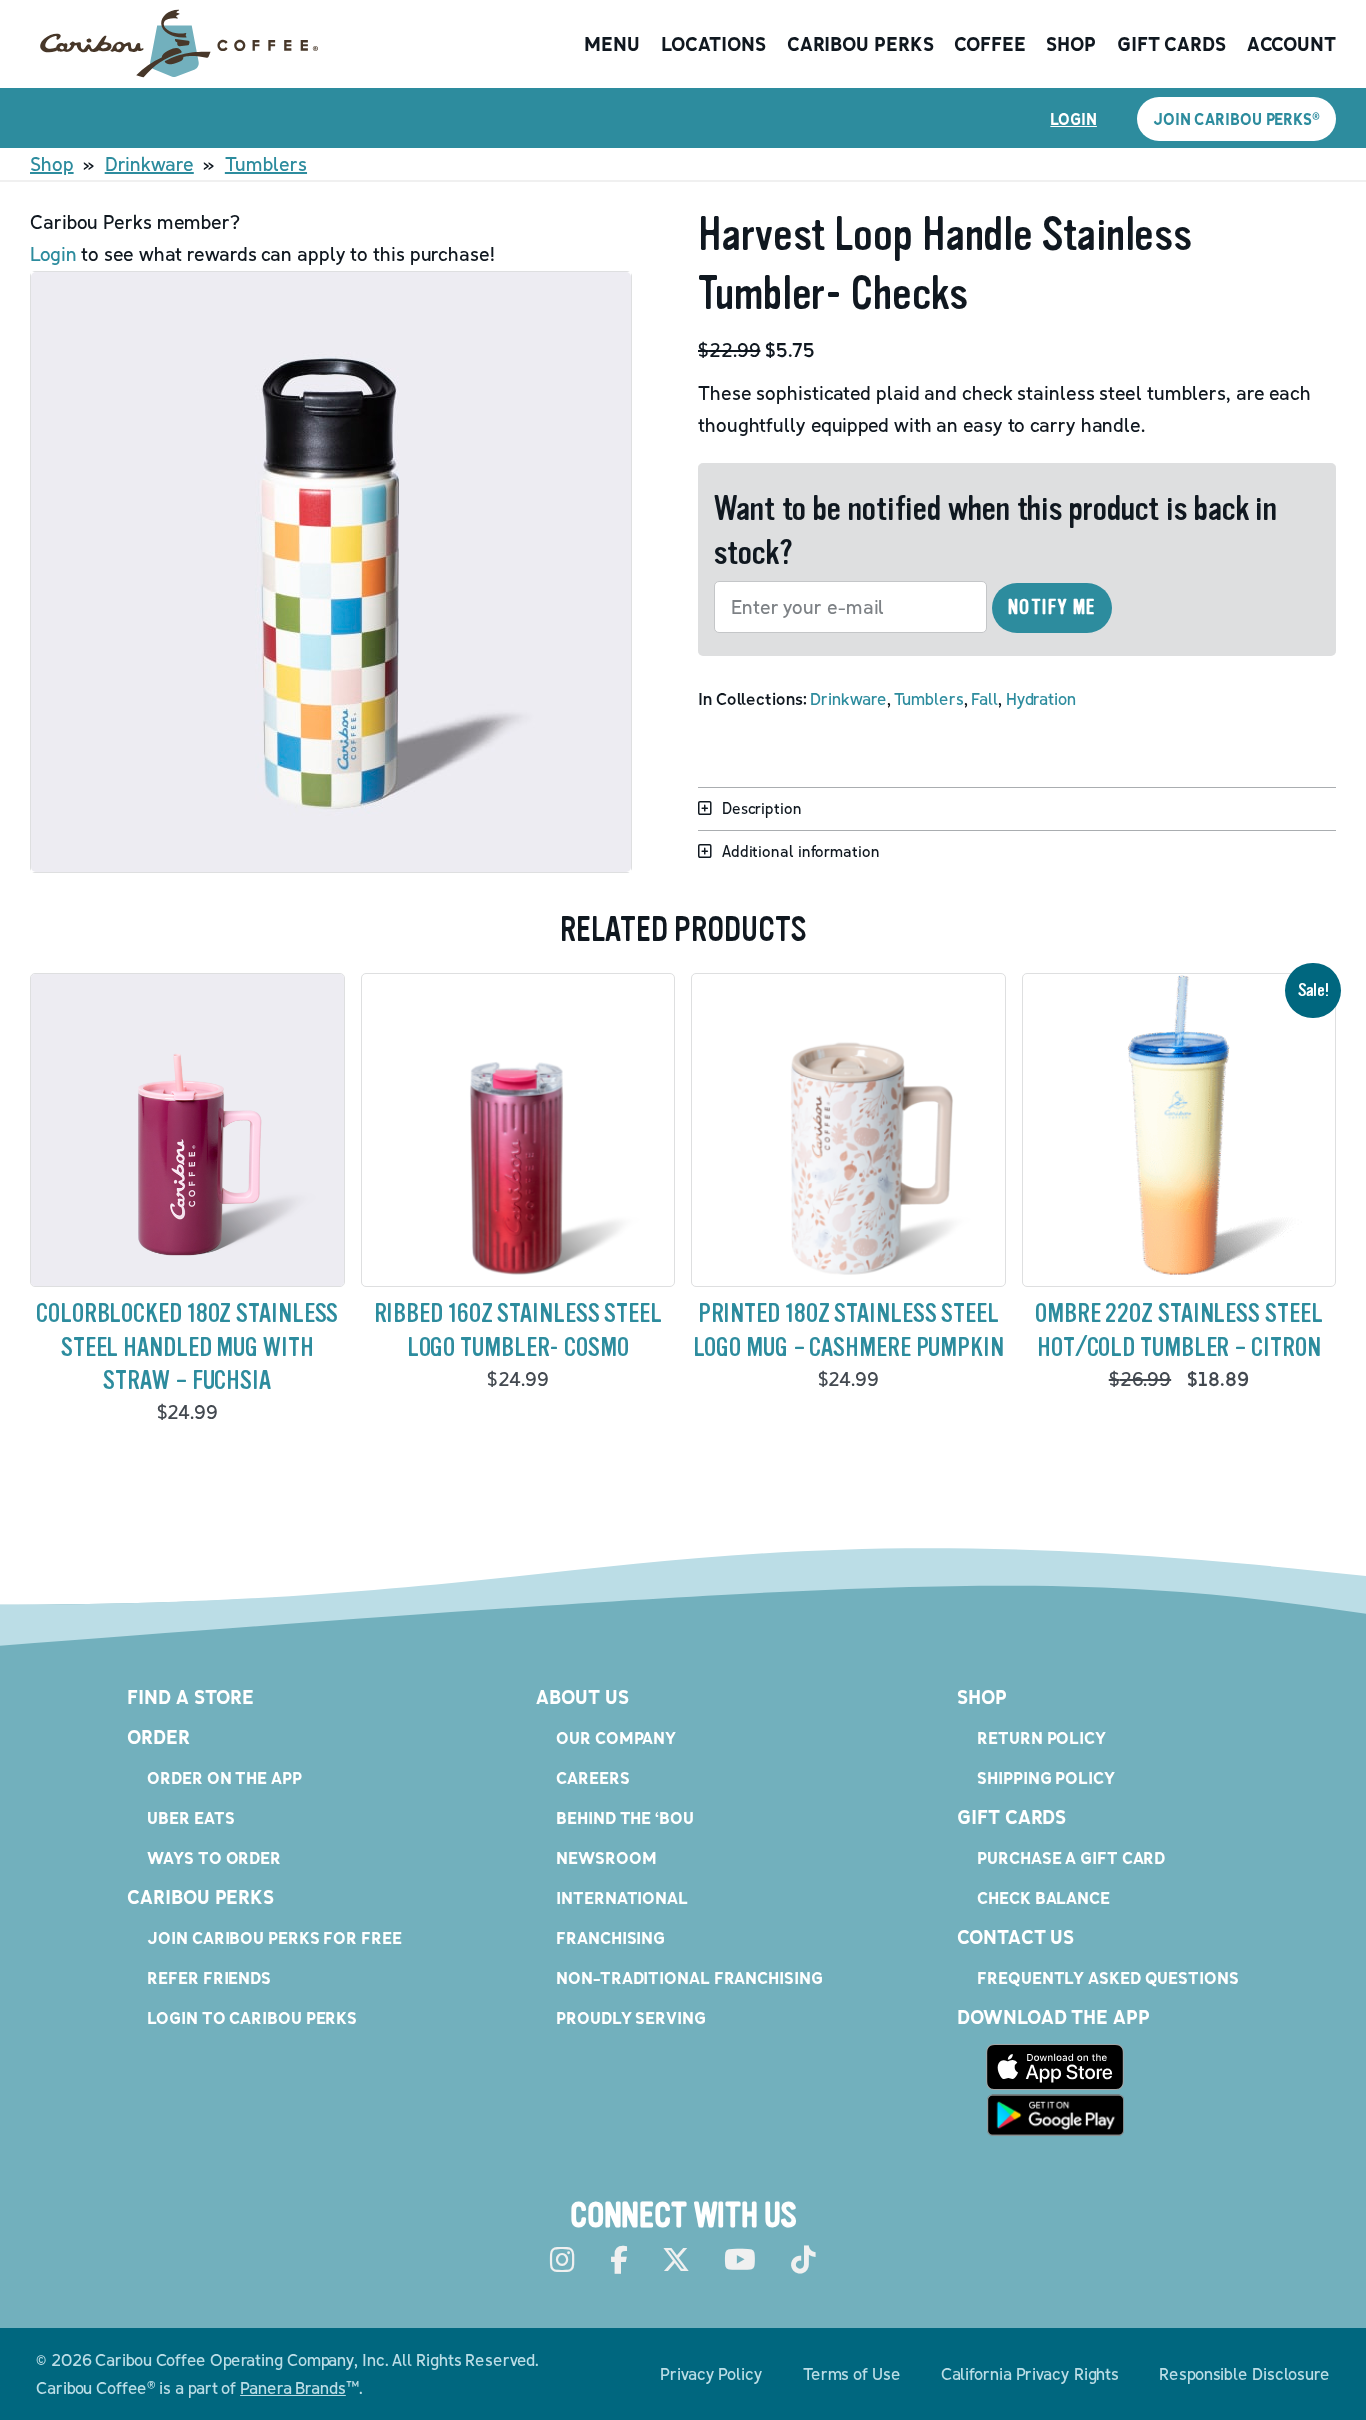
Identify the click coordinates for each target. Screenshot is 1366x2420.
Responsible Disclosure (1244, 2373)
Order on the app (224, 1777)
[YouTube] (740, 2260)
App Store (1055, 2067)
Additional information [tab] (801, 851)
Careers (592, 1777)
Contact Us (1015, 1937)
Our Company (616, 1737)
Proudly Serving (631, 2017)
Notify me (1052, 607)
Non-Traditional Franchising (689, 1977)
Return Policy (1041, 1737)
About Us (582, 1697)
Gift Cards (1171, 44)
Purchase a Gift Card (1071, 1857)
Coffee (989, 44)
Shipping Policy (1046, 1777)
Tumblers (266, 164)
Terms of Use (852, 2373)
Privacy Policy (711, 2373)
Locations (713, 44)
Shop (1071, 44)
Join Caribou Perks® (1236, 119)
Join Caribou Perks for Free (274, 1937)
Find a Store (190, 1697)
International (622, 1897)
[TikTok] (803, 2260)
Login (1073, 119)
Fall (984, 698)
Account (1291, 44)
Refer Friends (209, 1977)
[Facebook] (619, 2260)
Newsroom (606, 1857)
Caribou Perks (860, 44)
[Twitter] (676, 2260)
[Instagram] (562, 2260)
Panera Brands (293, 2387)
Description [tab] (762, 808)
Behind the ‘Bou (625, 1817)
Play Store (1055, 2115)
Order (158, 1737)
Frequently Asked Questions (1107, 1977)
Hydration (1041, 698)
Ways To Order (214, 1857)
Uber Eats (190, 1817)
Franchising (610, 1937)
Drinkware (149, 164)
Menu (612, 44)
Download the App (1053, 2017)
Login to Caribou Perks (252, 2017)
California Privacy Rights (1030, 2373)
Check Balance (1043, 1897)
